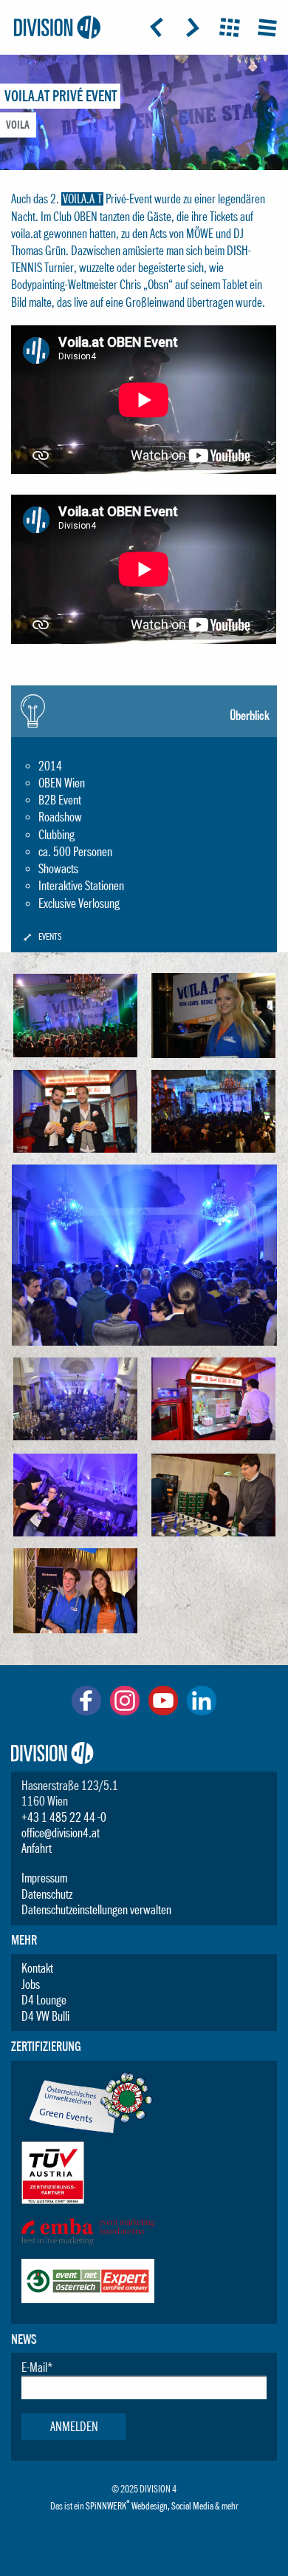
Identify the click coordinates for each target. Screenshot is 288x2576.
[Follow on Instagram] (125, 1711)
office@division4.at (61, 1833)
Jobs (31, 1984)
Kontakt (37, 1968)
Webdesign (150, 2506)
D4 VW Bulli (45, 2016)
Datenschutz (47, 1894)
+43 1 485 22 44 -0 (64, 1817)
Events (50, 937)
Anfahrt (37, 1848)
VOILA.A (79, 199)
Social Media (192, 2506)
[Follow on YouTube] (163, 1711)
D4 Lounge (44, 2000)
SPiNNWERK (106, 2506)
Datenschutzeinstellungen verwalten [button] (96, 1910)
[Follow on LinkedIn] (202, 1711)
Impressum (44, 1878)
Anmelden (74, 2427)
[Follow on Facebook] (86, 1711)
